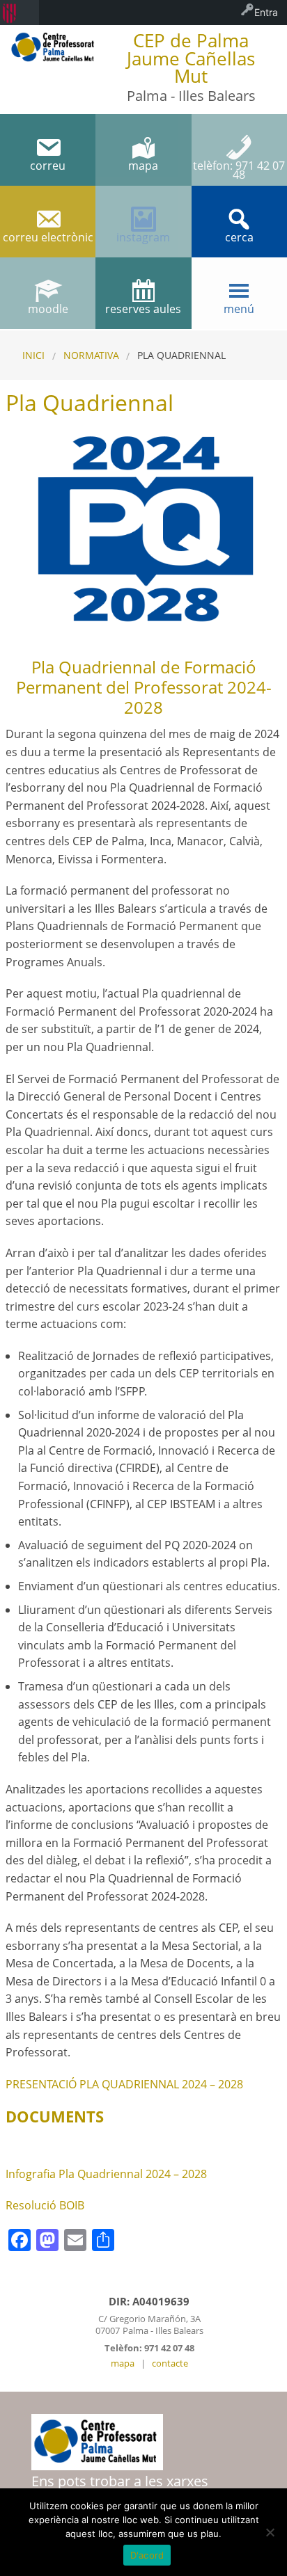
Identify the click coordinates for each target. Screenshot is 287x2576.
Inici (33, 355)
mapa (123, 2363)
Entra (266, 12)
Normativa (91, 355)
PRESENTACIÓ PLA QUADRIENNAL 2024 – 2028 (124, 2084)
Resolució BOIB (45, 2205)
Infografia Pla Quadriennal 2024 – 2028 (106, 2174)
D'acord (147, 2555)
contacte (170, 2363)
